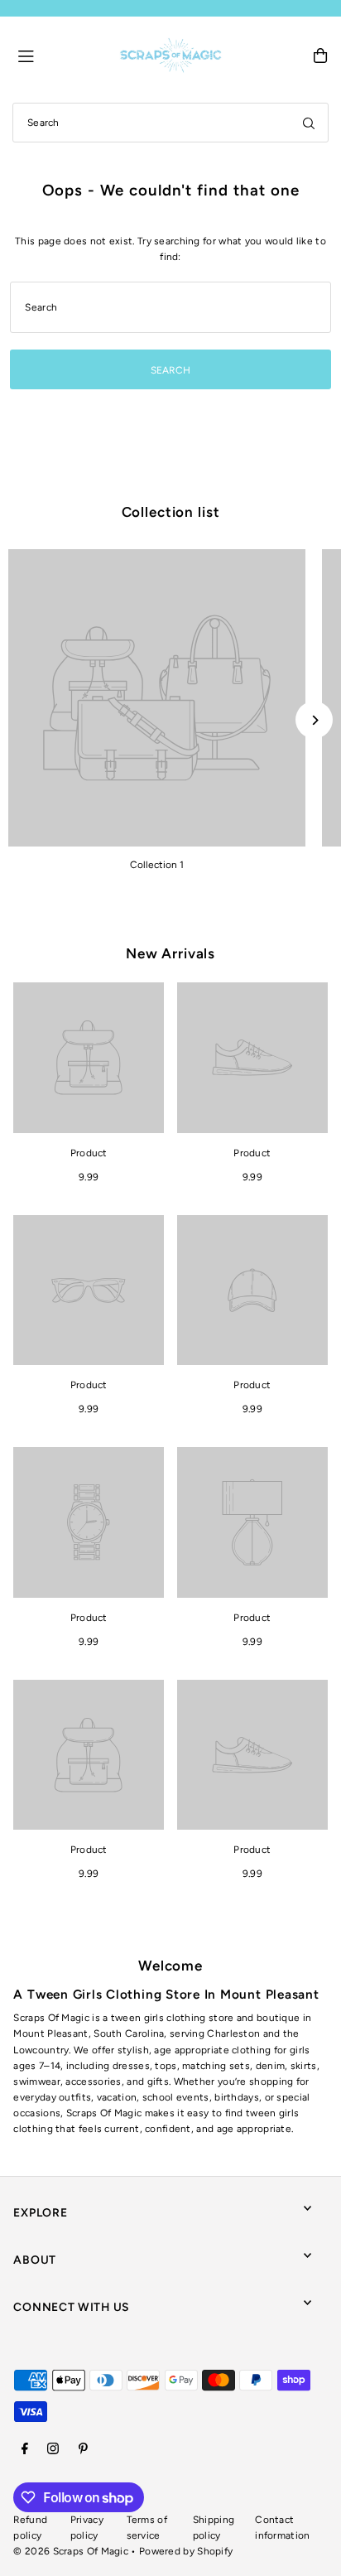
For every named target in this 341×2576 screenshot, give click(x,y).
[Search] (309, 123)
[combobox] (170, 123)
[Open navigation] (61, 55)
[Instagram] (53, 2450)
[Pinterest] (83, 2450)
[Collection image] (157, 698)
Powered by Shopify (186, 2551)
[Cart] (320, 55)
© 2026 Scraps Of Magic (71, 2551)
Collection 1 (157, 865)
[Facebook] (25, 2450)
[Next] (314, 720)
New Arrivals (170, 953)
